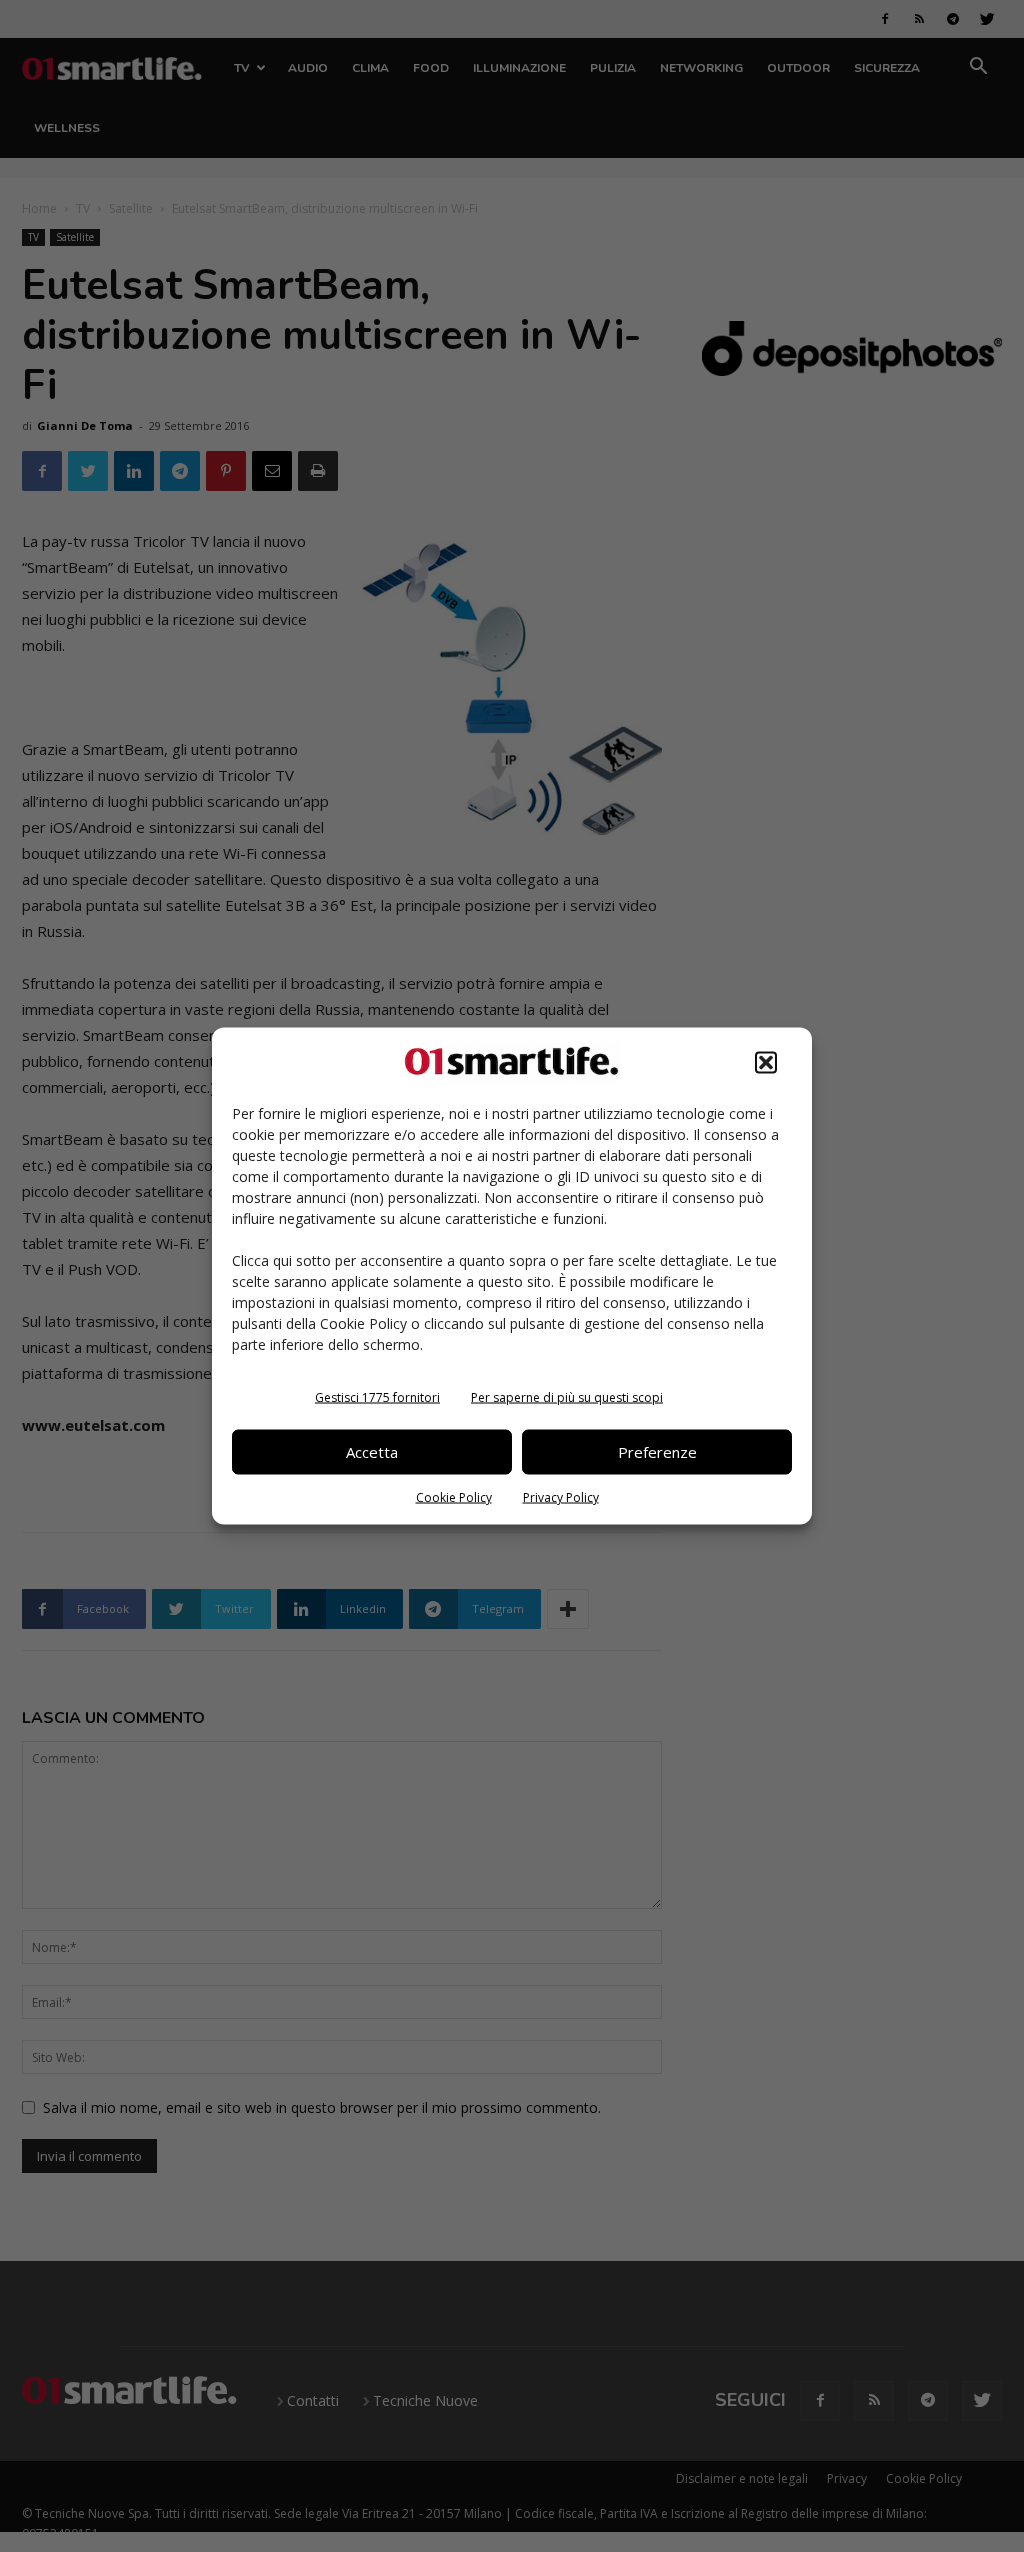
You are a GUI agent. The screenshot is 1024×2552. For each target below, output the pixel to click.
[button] (766, 1062)
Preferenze (657, 1452)
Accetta (372, 1452)
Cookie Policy (454, 1496)
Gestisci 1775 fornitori (377, 1396)
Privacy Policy (561, 1496)
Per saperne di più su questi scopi (567, 1396)
